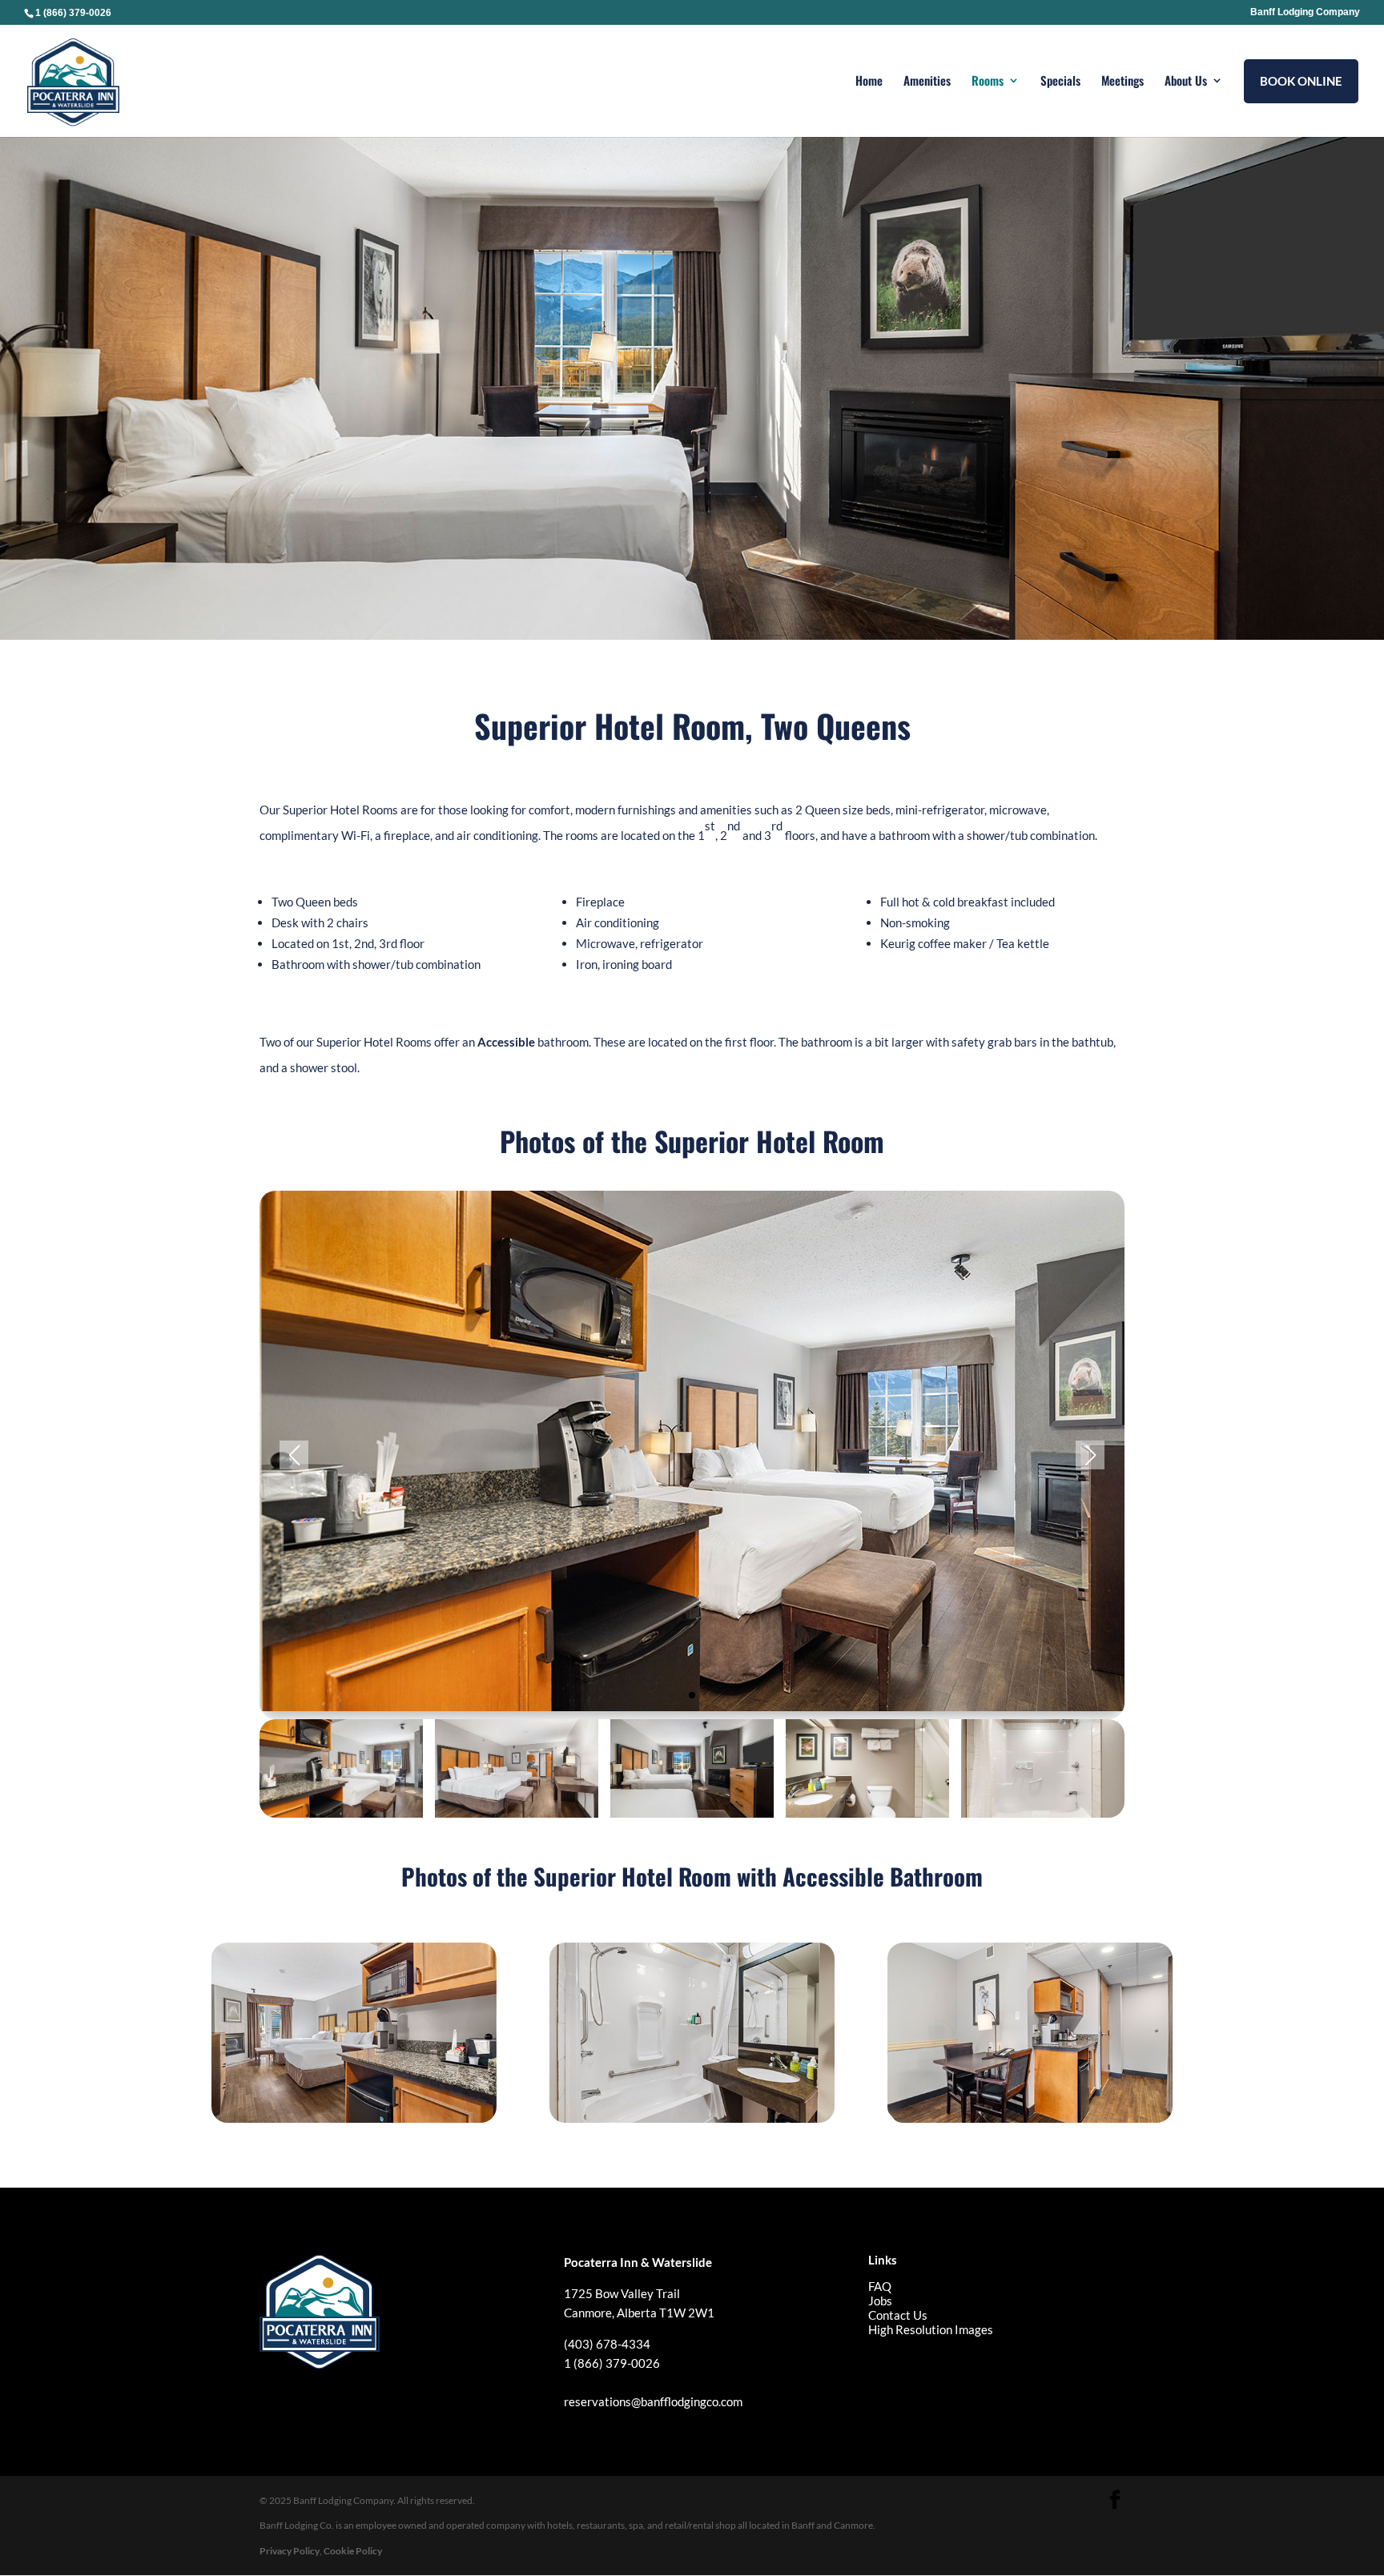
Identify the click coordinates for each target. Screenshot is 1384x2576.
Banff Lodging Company (1305, 12)
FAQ (880, 2286)
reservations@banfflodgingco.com (653, 2401)
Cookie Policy (353, 2551)
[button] (692, 1695)
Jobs (880, 2301)
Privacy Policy (290, 2551)
